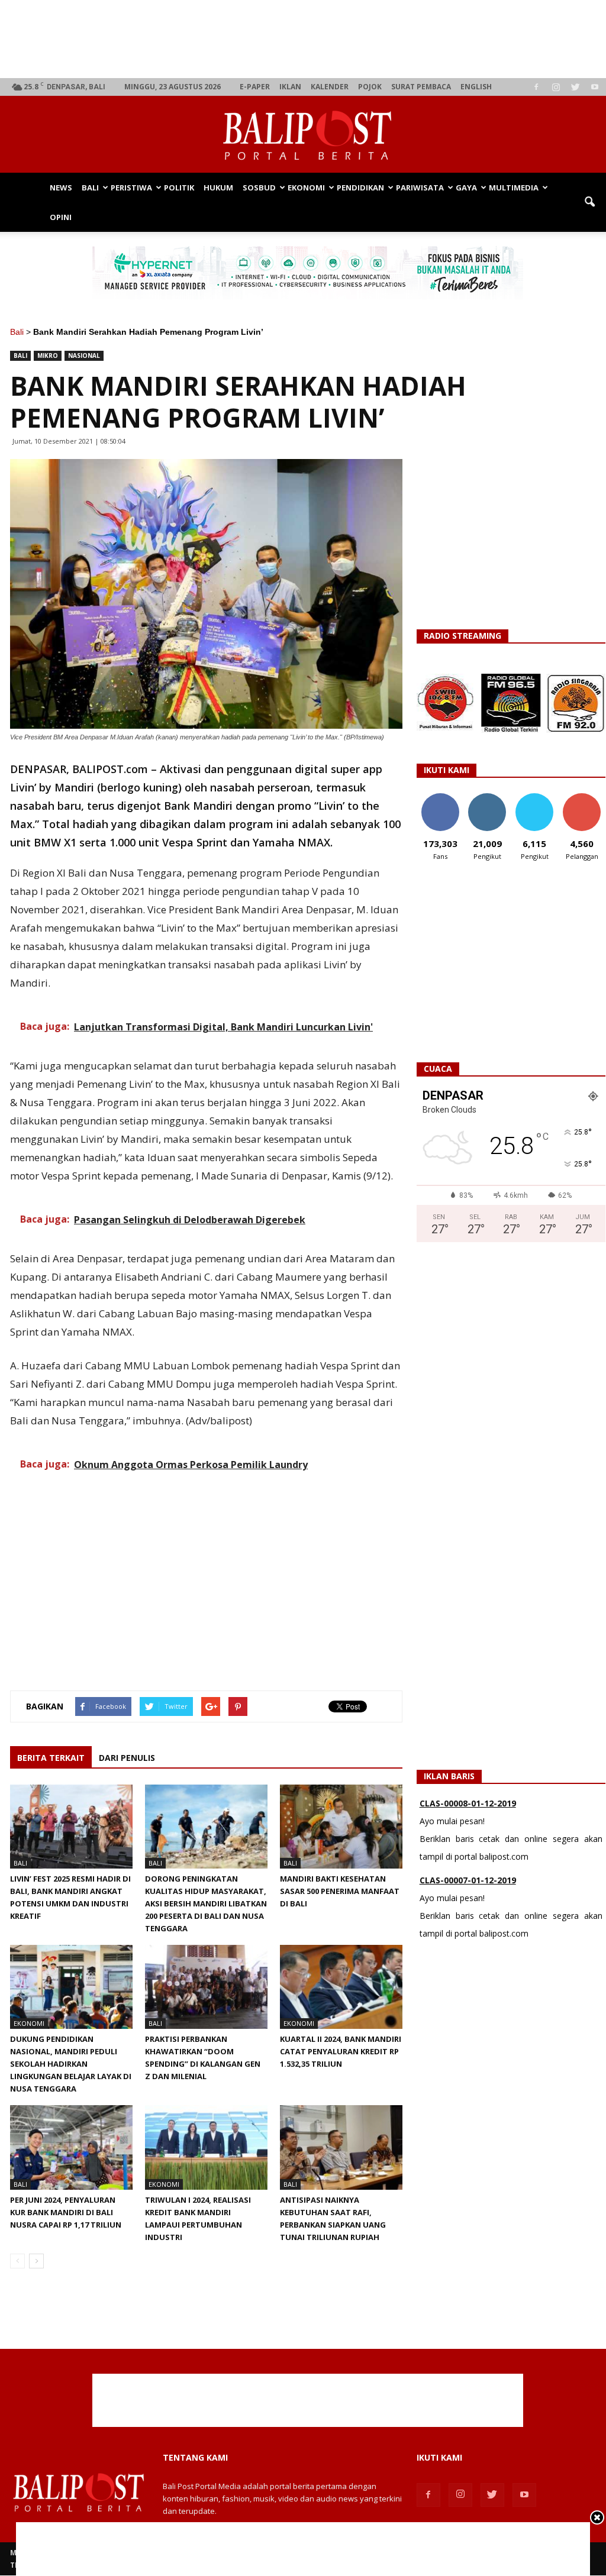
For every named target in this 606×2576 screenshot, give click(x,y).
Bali (90, 188)
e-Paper (255, 87)
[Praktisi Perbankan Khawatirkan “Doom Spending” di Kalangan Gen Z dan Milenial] (206, 1987)
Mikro (48, 355)
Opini (61, 217)
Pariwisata (420, 188)
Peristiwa (131, 188)
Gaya (466, 188)
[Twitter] (575, 87)
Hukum (218, 188)
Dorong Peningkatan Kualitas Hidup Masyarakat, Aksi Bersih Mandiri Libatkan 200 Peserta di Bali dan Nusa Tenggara (206, 1903)
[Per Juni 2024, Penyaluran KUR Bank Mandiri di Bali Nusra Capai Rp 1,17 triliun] (71, 2147)
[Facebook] (536, 87)
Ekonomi (306, 188)
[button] (589, 202)
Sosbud (259, 188)
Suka (440, 798)
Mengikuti (487, 798)
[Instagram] (556, 87)
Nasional (84, 355)
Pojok (370, 87)
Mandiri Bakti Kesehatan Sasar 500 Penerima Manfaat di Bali (340, 1891)
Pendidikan (360, 188)
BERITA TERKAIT (51, 1758)
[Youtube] (595, 87)
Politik (179, 188)
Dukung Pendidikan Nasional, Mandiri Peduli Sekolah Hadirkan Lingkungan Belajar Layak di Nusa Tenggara (71, 2064)
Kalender (330, 87)
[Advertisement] (308, 39)
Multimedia (514, 188)
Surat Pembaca (421, 87)
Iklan (290, 87)
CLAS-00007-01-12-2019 (468, 1822)
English (476, 87)
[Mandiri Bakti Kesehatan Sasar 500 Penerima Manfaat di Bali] (341, 1827)
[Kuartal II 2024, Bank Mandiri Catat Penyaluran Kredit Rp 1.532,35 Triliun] (341, 1987)
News (61, 188)
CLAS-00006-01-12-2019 (468, 1898)
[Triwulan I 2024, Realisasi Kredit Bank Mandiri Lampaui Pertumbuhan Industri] (206, 2147)
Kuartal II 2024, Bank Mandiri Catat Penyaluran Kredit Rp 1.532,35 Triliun (341, 2051)
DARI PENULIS (127, 1758)
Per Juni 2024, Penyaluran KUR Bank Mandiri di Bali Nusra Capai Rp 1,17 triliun (66, 2212)
